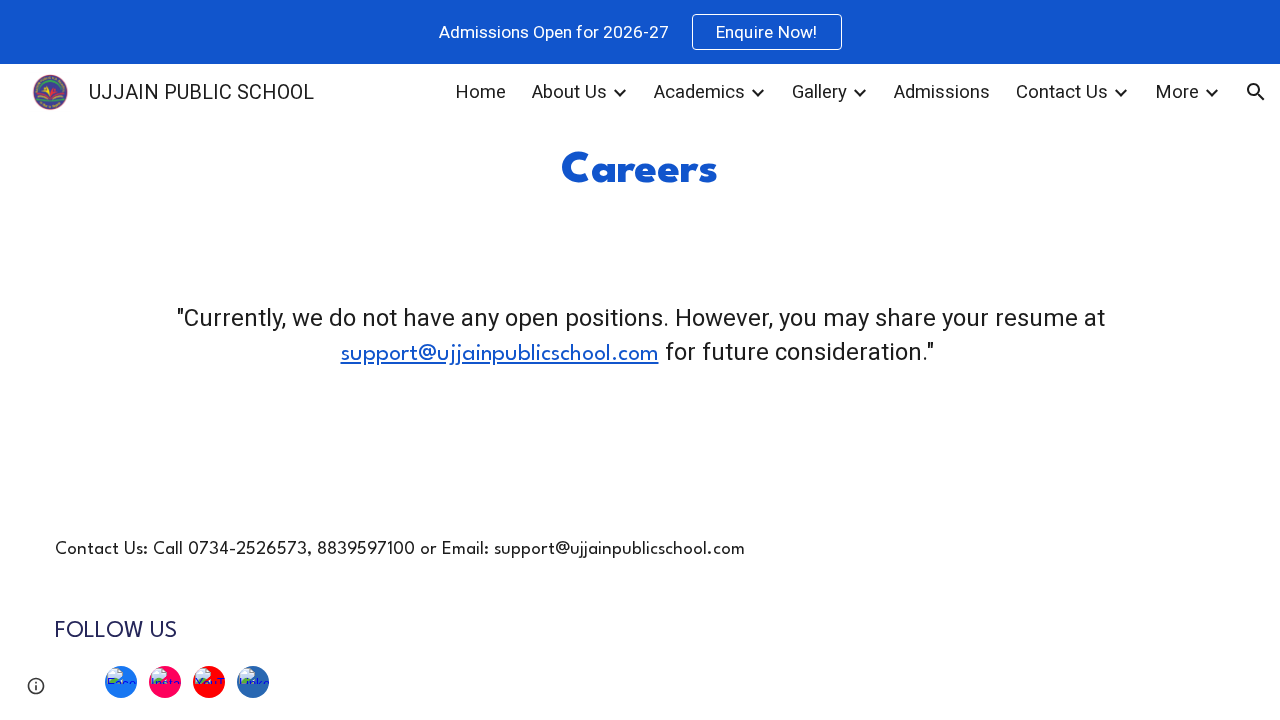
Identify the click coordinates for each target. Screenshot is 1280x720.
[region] (640, 32)
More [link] (1177, 92)
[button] (1256, 92)
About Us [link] (569, 92)
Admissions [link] (942, 92)
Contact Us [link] (1062, 92)
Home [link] (480, 92)
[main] (640, 171)
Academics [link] (699, 92)
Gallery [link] (819, 92)
